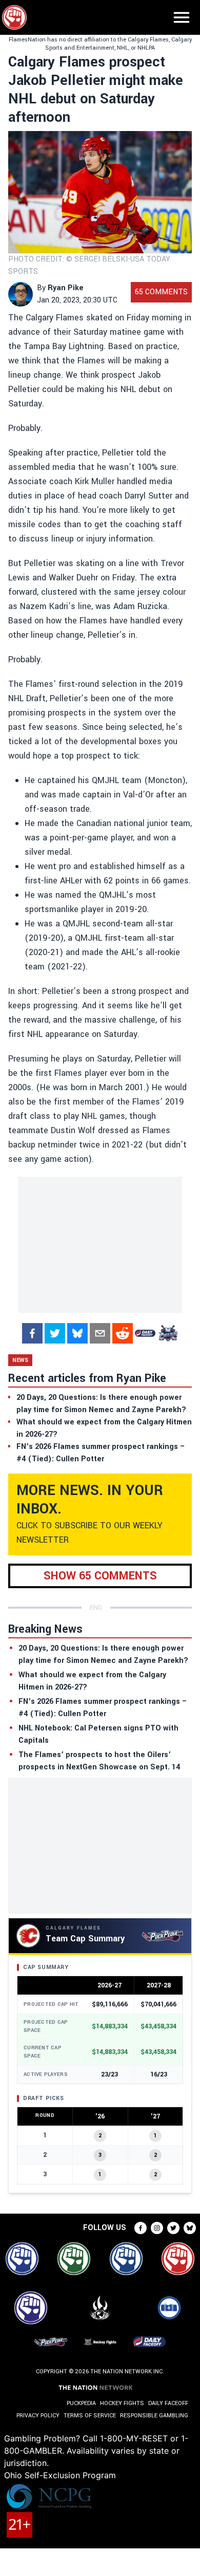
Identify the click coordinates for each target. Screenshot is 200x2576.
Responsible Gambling (154, 2416)
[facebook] (32, 1333)
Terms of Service (90, 2416)
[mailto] (100, 1333)
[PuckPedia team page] (168, 1333)
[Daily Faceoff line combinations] (145, 1333)
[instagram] (157, 2228)
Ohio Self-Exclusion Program (60, 2475)
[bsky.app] (77, 1333)
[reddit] (123, 1333)
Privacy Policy (38, 2416)
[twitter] (55, 1333)
